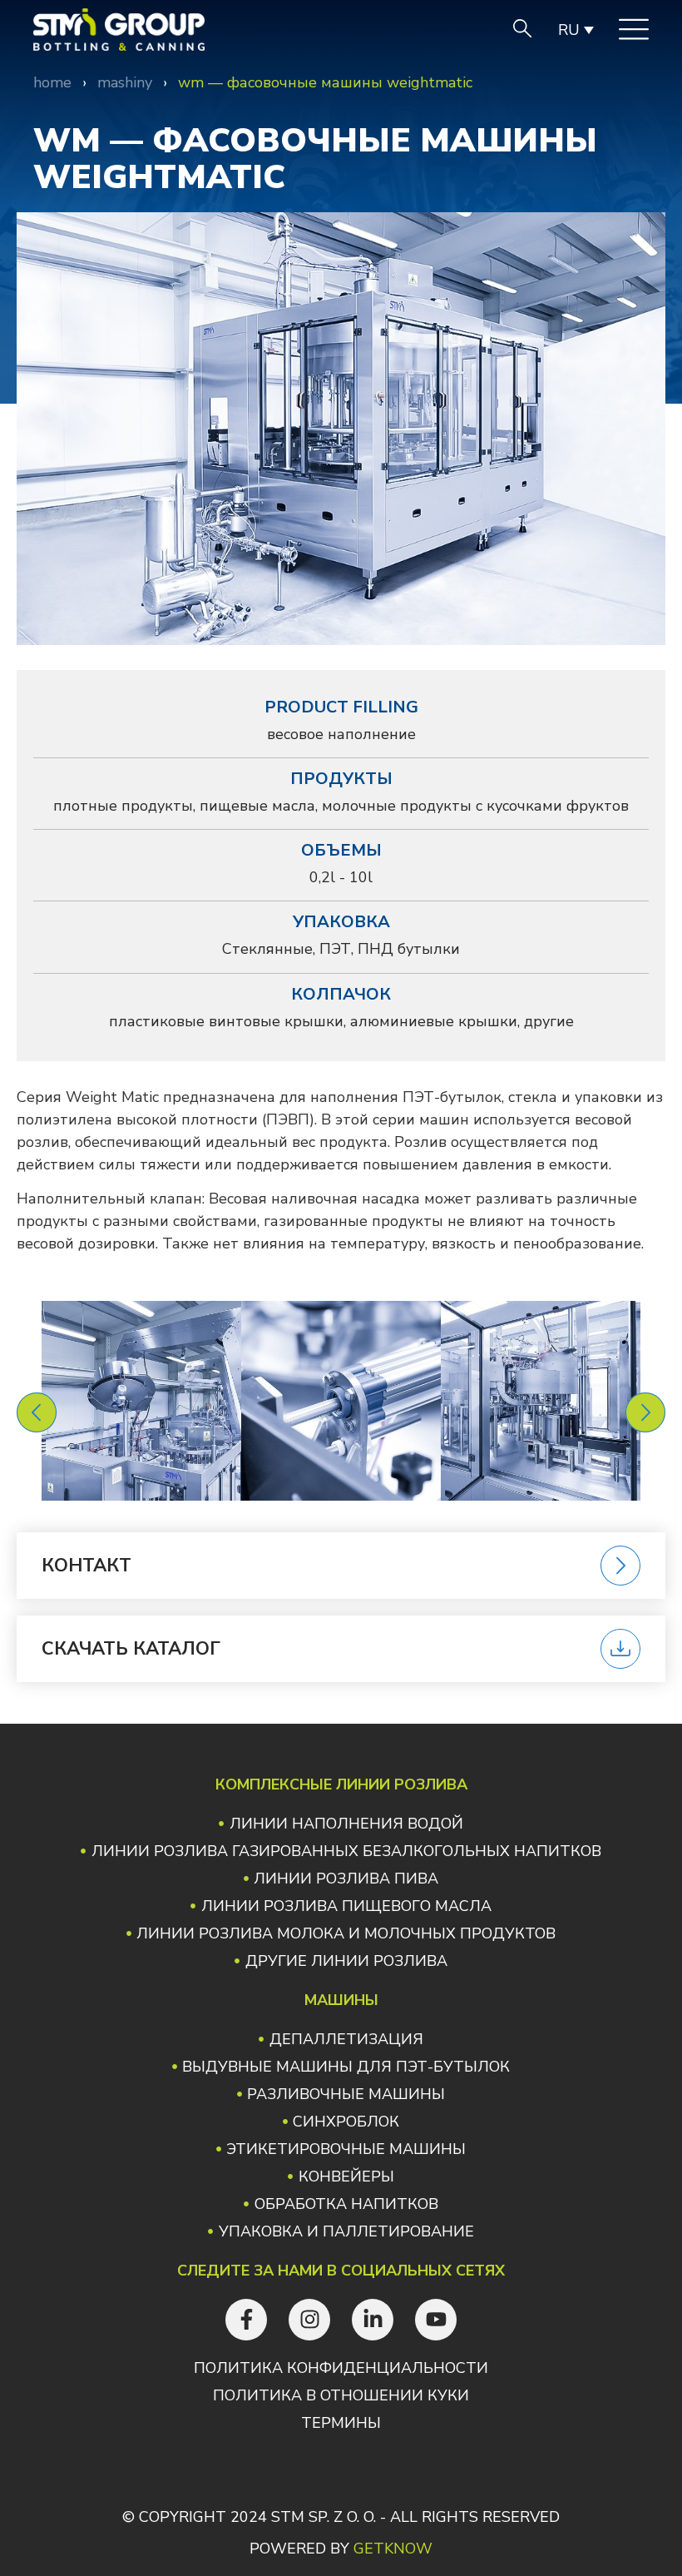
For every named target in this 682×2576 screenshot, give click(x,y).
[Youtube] (436, 2320)
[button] (37, 1412)
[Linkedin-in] (373, 2320)
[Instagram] (309, 2320)
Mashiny (125, 82)
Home (52, 82)
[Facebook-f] (246, 2320)
